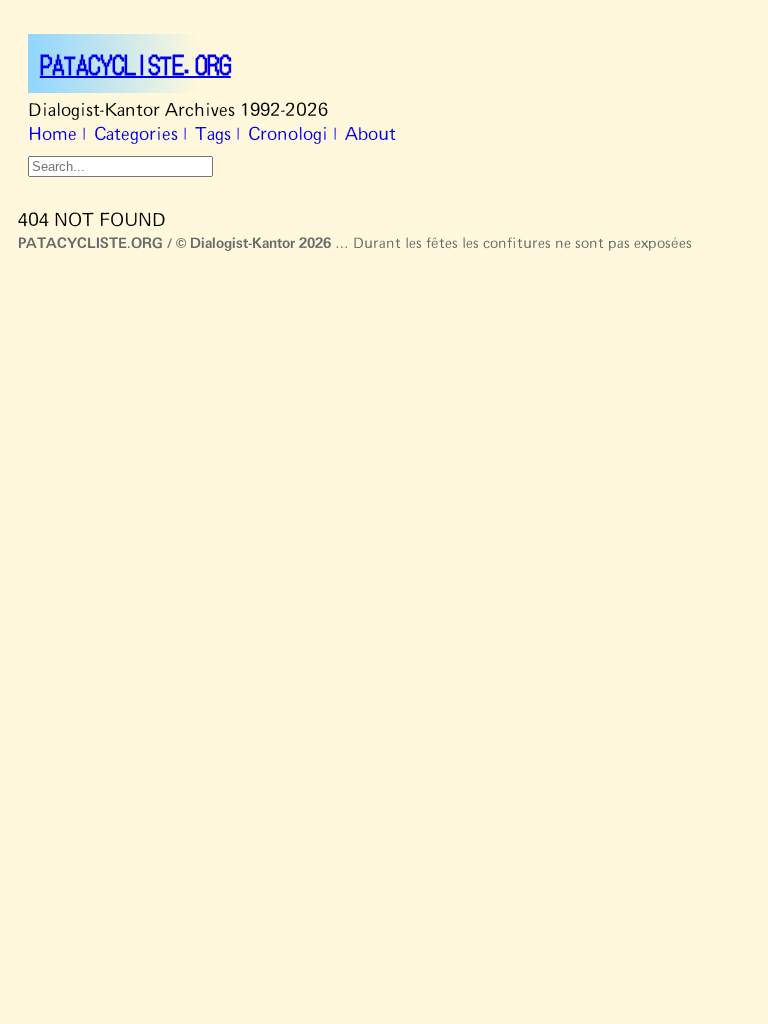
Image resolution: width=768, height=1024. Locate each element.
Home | (57, 135)
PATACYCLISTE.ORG (135, 63)
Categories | (140, 135)
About (370, 135)
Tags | (217, 135)
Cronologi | (292, 135)
